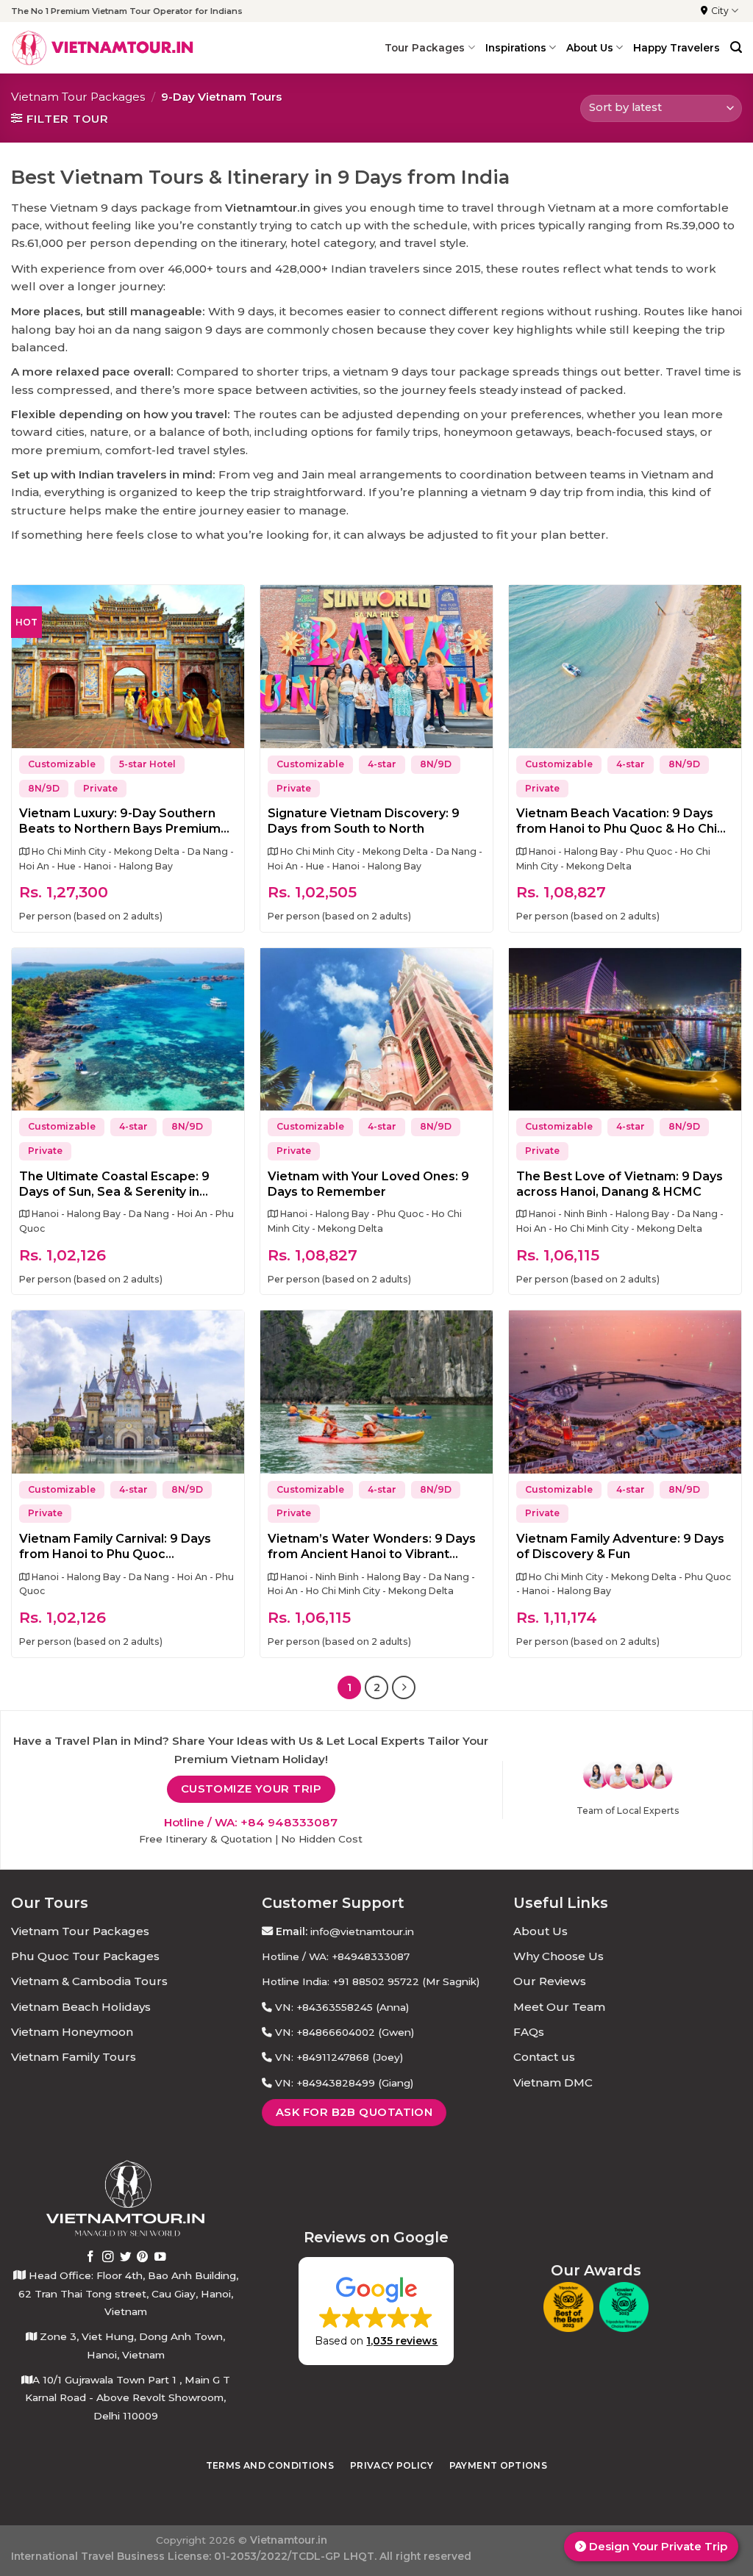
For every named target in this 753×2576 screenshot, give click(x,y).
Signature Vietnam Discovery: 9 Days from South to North (364, 821)
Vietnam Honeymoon (72, 2032)
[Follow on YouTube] (160, 2257)
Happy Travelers (677, 48)
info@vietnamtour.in (362, 1931)
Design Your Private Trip (657, 2546)
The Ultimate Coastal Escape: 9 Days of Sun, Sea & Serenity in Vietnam (114, 1185)
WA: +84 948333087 (276, 1822)
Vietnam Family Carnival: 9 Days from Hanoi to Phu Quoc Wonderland (115, 1547)
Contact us (544, 2057)
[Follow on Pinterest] (143, 2257)
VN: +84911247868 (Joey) (339, 2057)
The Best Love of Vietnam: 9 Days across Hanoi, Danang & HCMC (620, 1184)
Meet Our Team (559, 2007)
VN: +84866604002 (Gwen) (345, 2032)
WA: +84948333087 (359, 1956)
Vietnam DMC (553, 2082)
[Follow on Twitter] (126, 2257)
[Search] (736, 47)
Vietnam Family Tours (74, 2057)
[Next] (404, 1687)
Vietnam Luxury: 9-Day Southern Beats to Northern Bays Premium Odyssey (120, 822)
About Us (540, 1931)
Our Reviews (550, 1981)
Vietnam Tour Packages (78, 97)
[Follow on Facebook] (90, 2257)
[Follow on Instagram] (108, 2257)
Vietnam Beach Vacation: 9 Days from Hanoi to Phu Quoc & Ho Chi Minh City (617, 822)
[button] (376, 2311)
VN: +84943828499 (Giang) (344, 2083)
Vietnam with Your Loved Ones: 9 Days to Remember (368, 1184)
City (720, 11)
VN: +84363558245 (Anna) (342, 2007)
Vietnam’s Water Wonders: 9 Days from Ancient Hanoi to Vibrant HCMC (372, 1547)
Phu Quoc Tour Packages (85, 1956)
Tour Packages (425, 48)
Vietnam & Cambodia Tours (89, 1981)
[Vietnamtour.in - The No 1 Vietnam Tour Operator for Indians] (103, 48)
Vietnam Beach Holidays (81, 2007)
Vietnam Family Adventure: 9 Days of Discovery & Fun (620, 1546)
